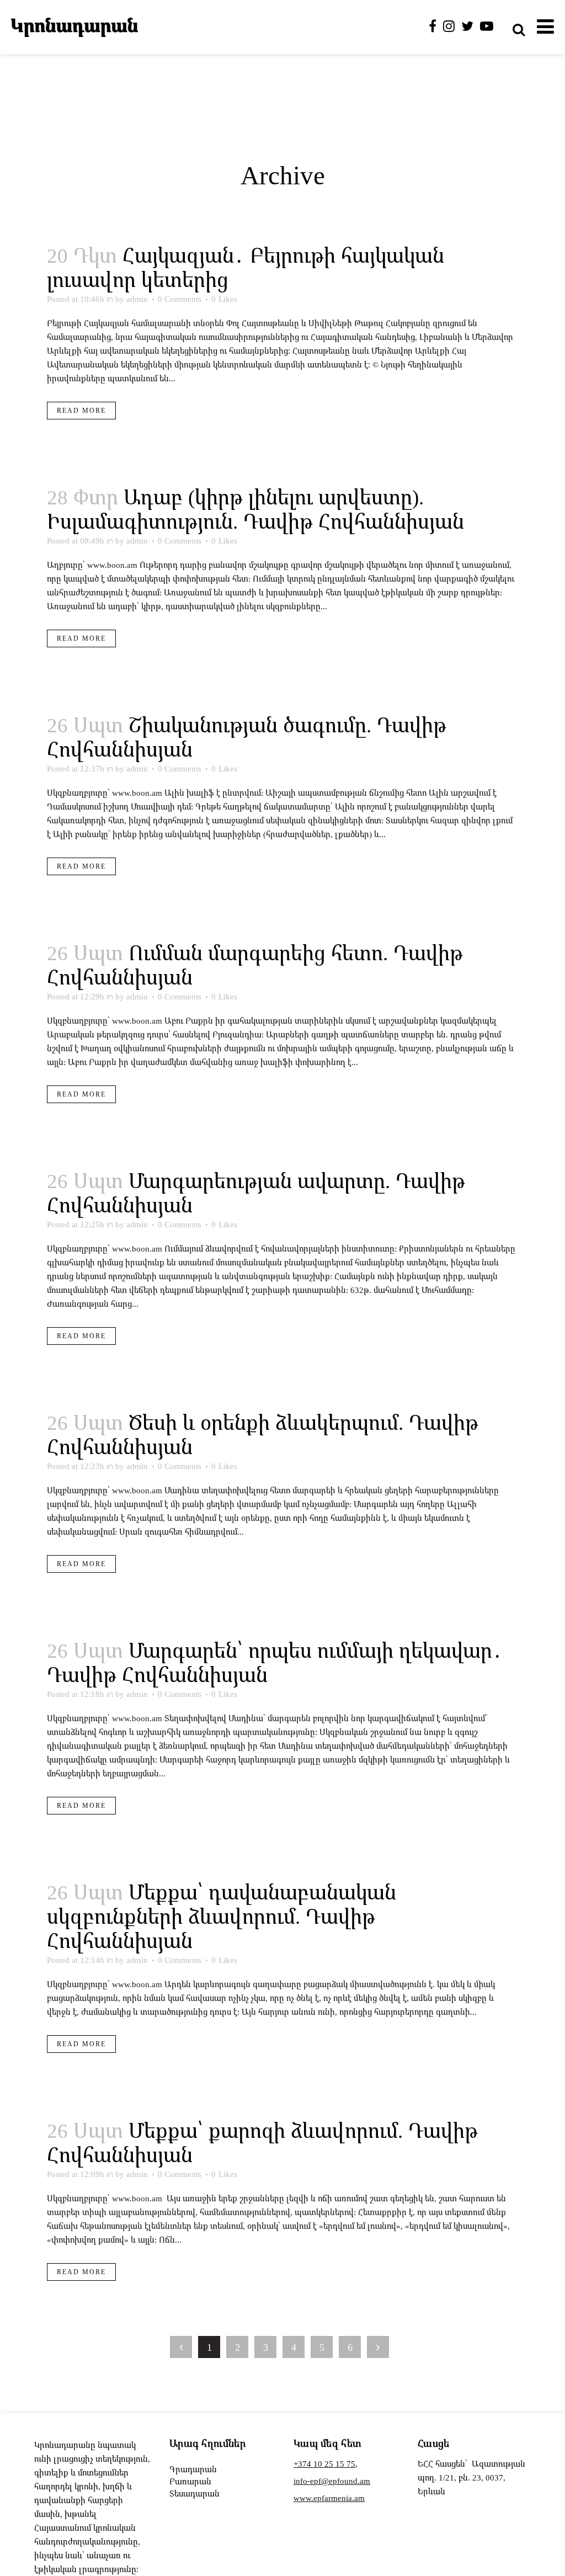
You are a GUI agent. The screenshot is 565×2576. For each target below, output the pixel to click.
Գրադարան (193, 2469)
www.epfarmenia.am (329, 2498)
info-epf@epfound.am (332, 2481)
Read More (81, 410)
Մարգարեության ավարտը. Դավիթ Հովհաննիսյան (256, 1192)
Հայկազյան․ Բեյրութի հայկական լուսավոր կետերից (246, 267)
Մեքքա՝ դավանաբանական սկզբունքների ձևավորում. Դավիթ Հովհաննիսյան (222, 1916)
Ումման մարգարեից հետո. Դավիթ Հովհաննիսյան (255, 964)
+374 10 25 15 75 (324, 2463)
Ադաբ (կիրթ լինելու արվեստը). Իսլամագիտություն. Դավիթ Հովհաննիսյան (255, 509)
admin (137, 299)
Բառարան (190, 2481)
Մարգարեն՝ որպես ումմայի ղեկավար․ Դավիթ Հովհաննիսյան (275, 1662)
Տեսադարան (194, 2493)
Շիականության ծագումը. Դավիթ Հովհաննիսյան (247, 736)
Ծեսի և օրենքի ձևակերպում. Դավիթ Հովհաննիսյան (263, 1434)
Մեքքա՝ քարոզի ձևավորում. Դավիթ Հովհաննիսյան (262, 2142)
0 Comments (180, 299)
